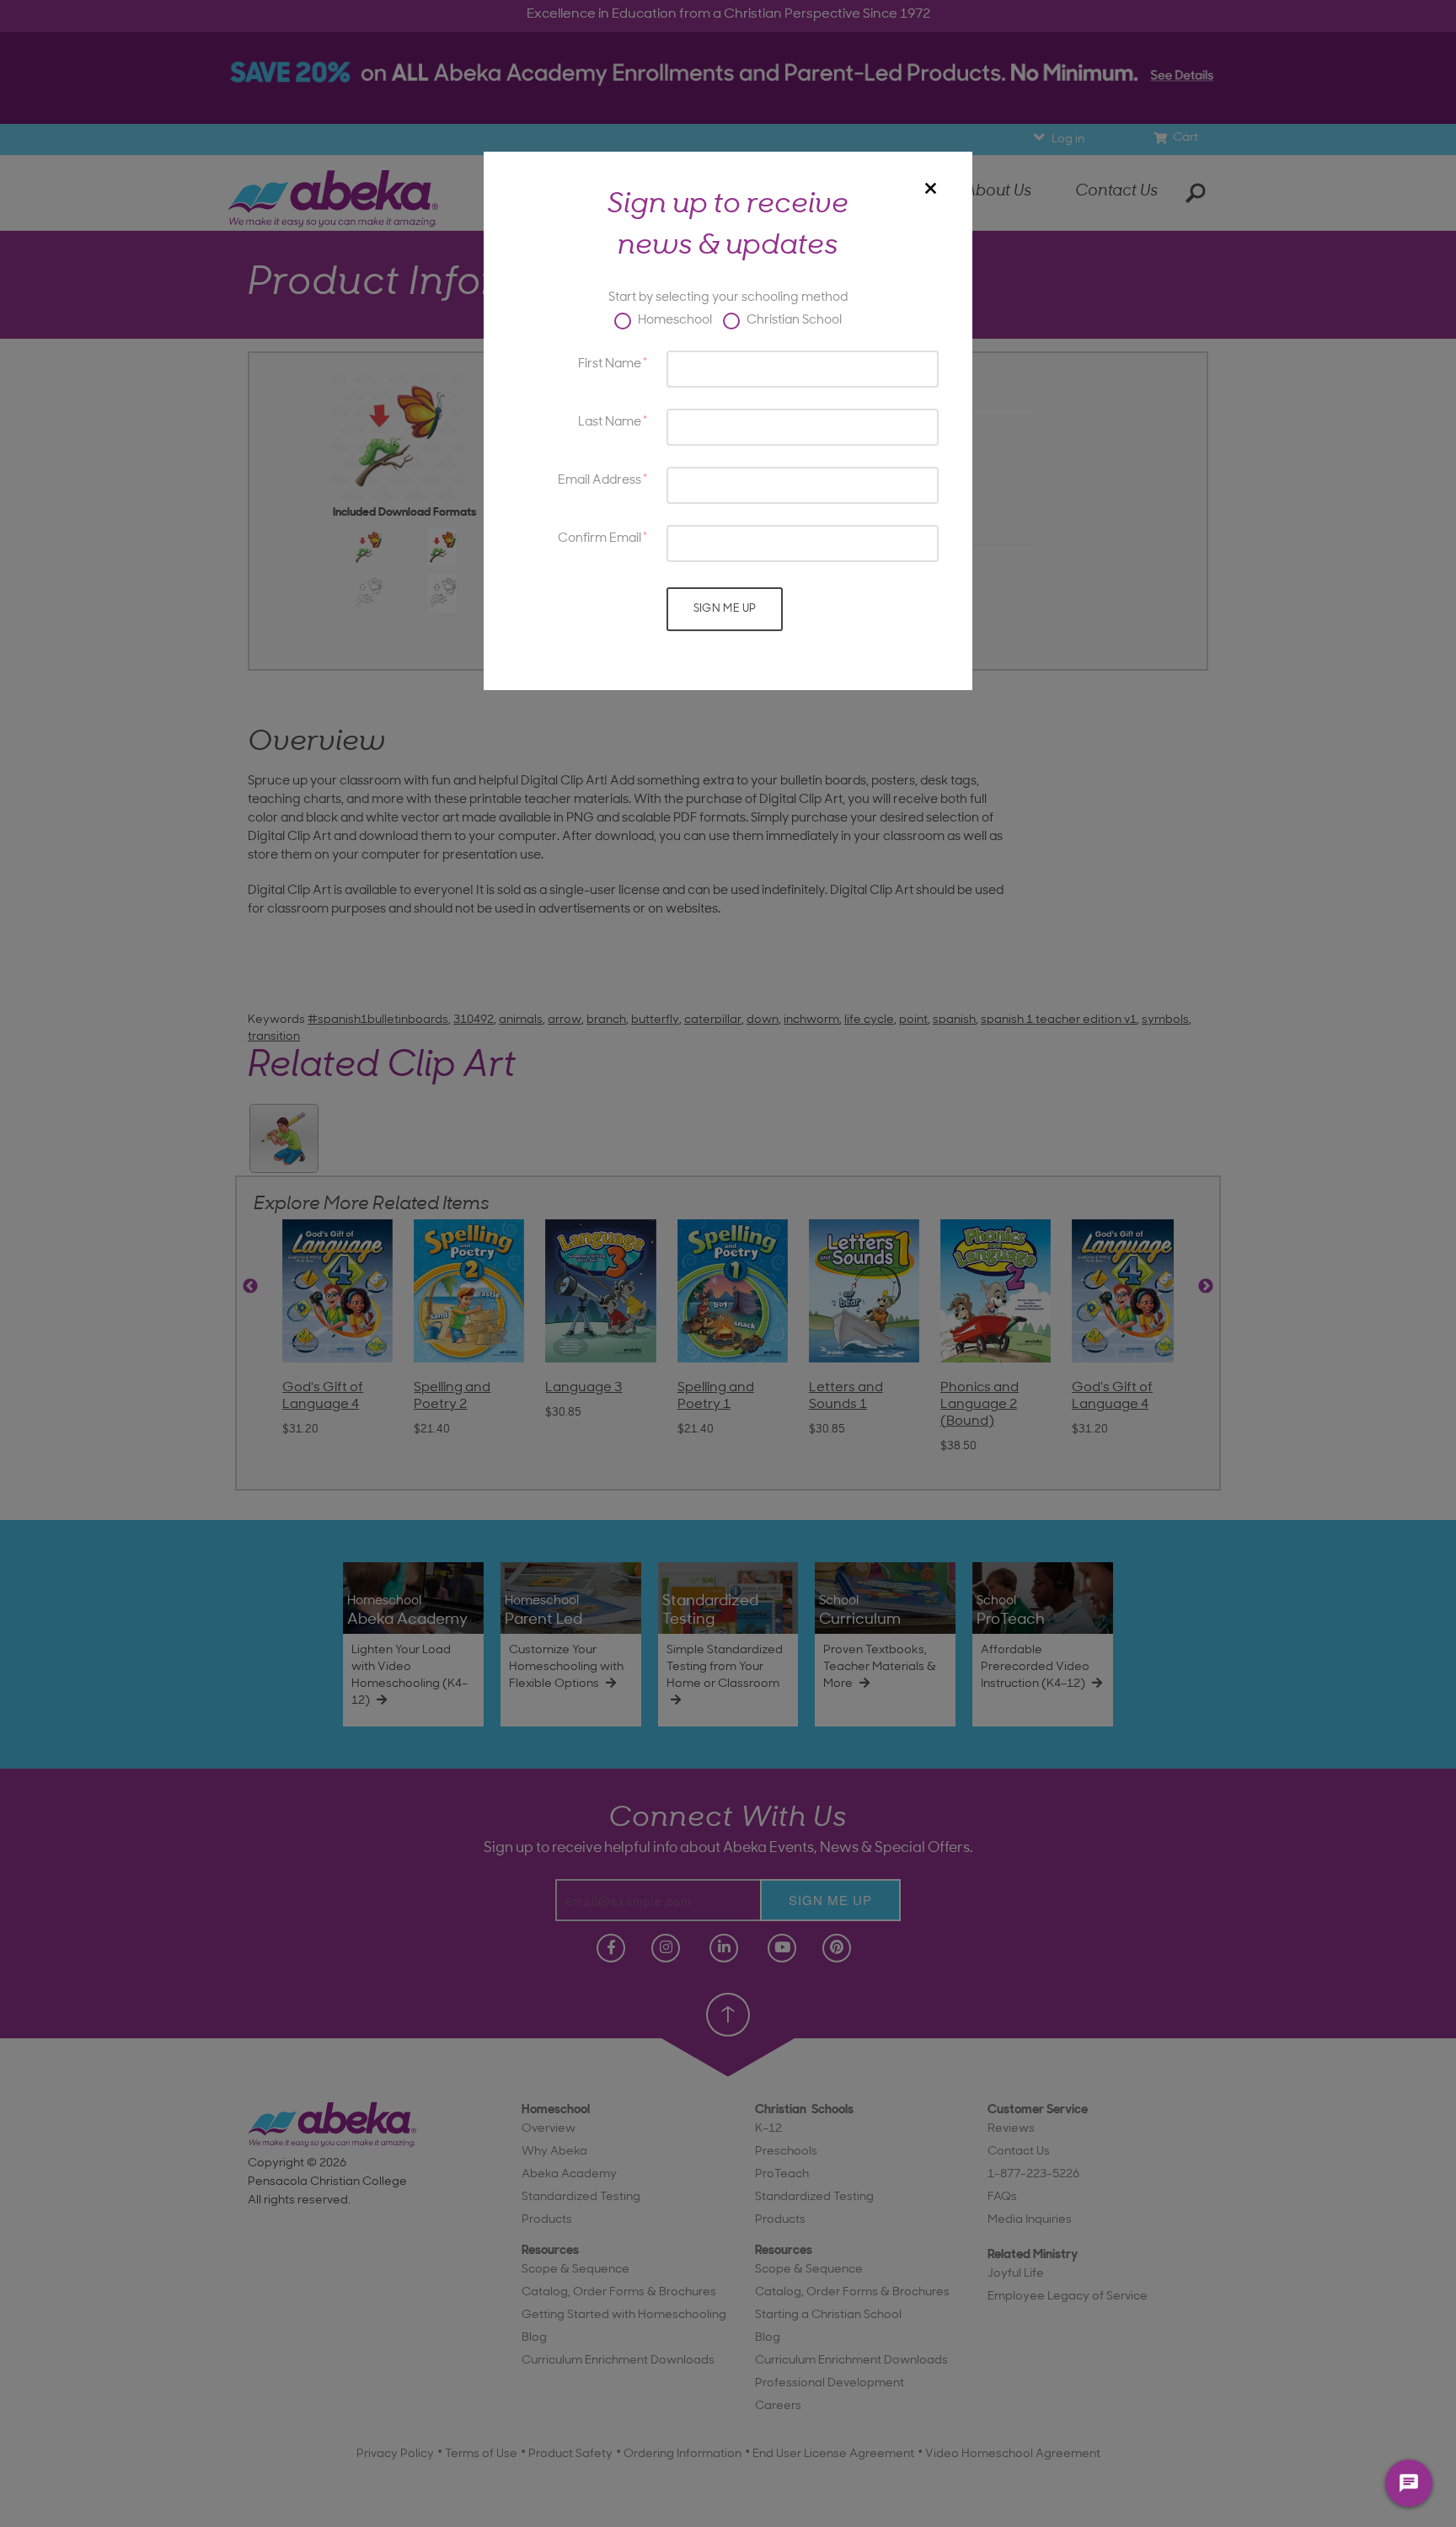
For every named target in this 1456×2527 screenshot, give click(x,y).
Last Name (610, 423)
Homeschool (674, 321)
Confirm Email (600, 539)
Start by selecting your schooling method (728, 298)
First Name (610, 364)
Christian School (793, 321)
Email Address (600, 481)
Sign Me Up (725, 609)
